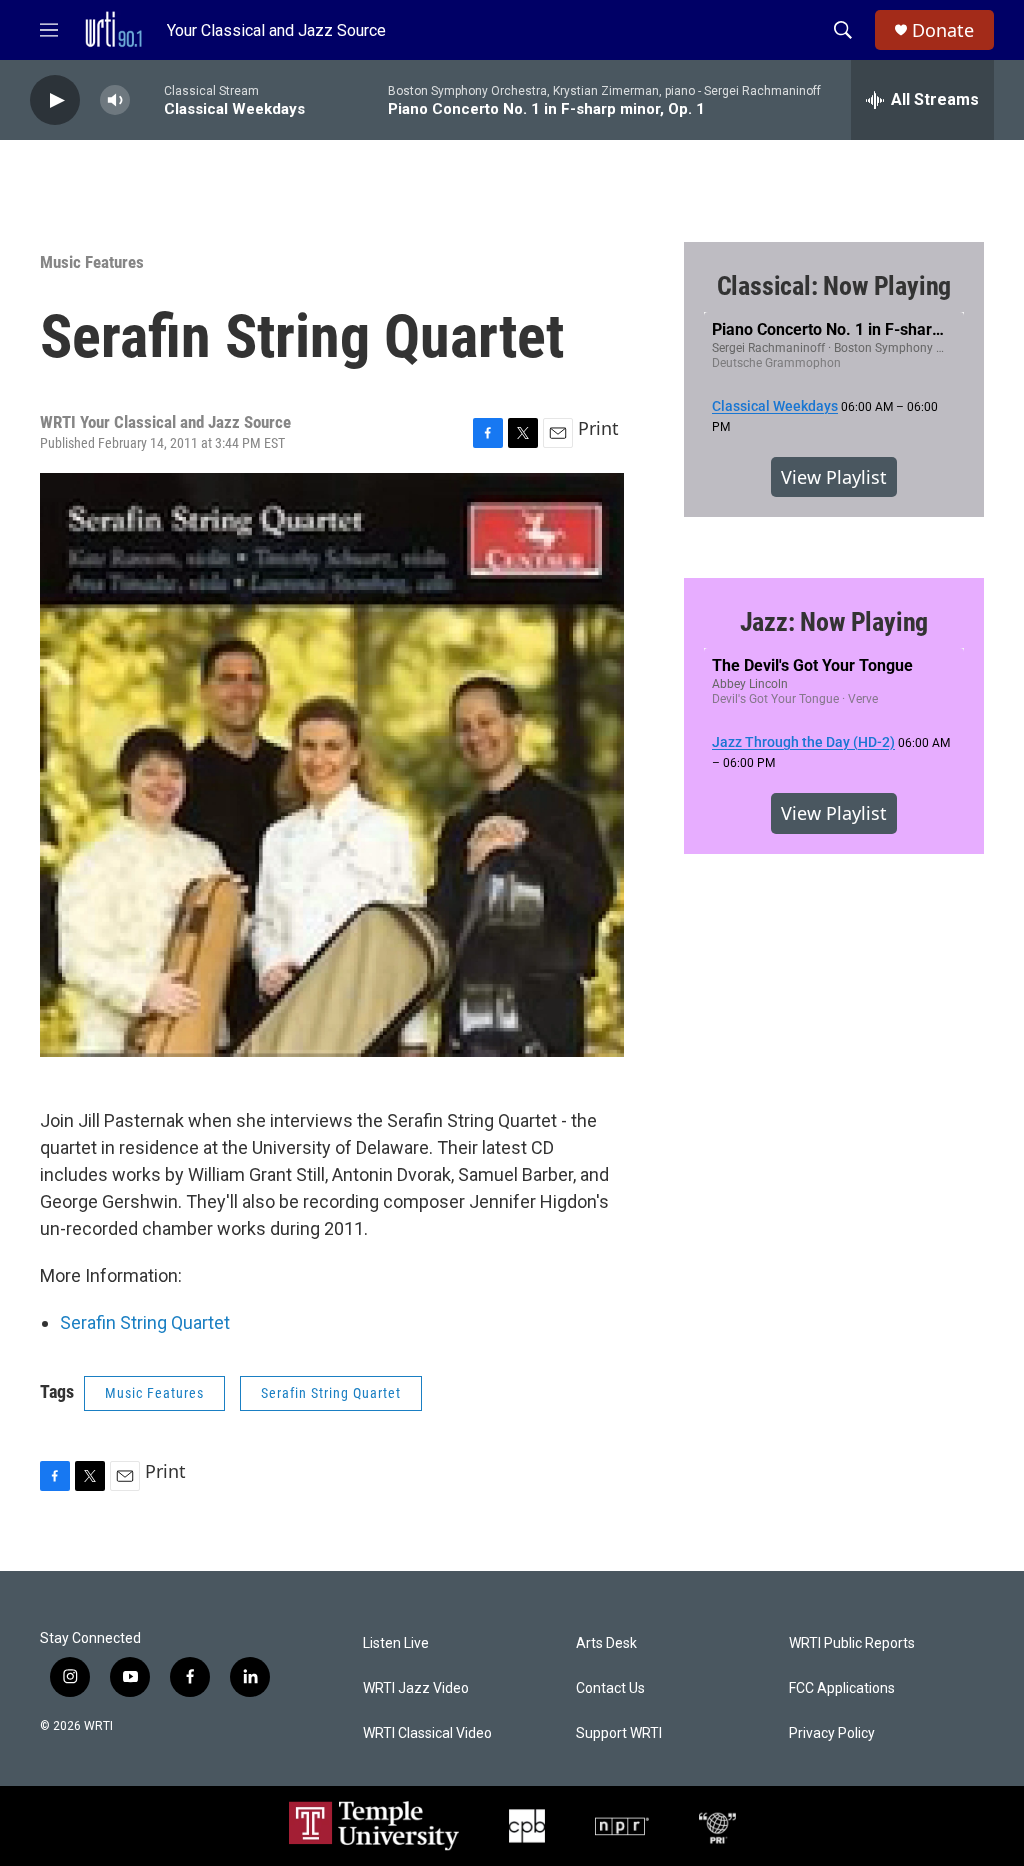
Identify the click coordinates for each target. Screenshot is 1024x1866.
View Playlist (834, 477)
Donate (943, 30)
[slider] (147, 99)
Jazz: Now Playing (834, 622)
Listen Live (396, 1643)
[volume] (115, 100)
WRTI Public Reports (852, 1643)
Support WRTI (619, 1733)
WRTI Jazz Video (416, 1688)
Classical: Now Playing (834, 286)
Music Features (92, 262)
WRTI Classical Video (427, 1733)
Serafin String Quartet (145, 1322)
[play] (55, 100)
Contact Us (610, 1688)
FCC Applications (842, 1688)
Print (598, 428)
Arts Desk (606, 1643)
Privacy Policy (832, 1733)
